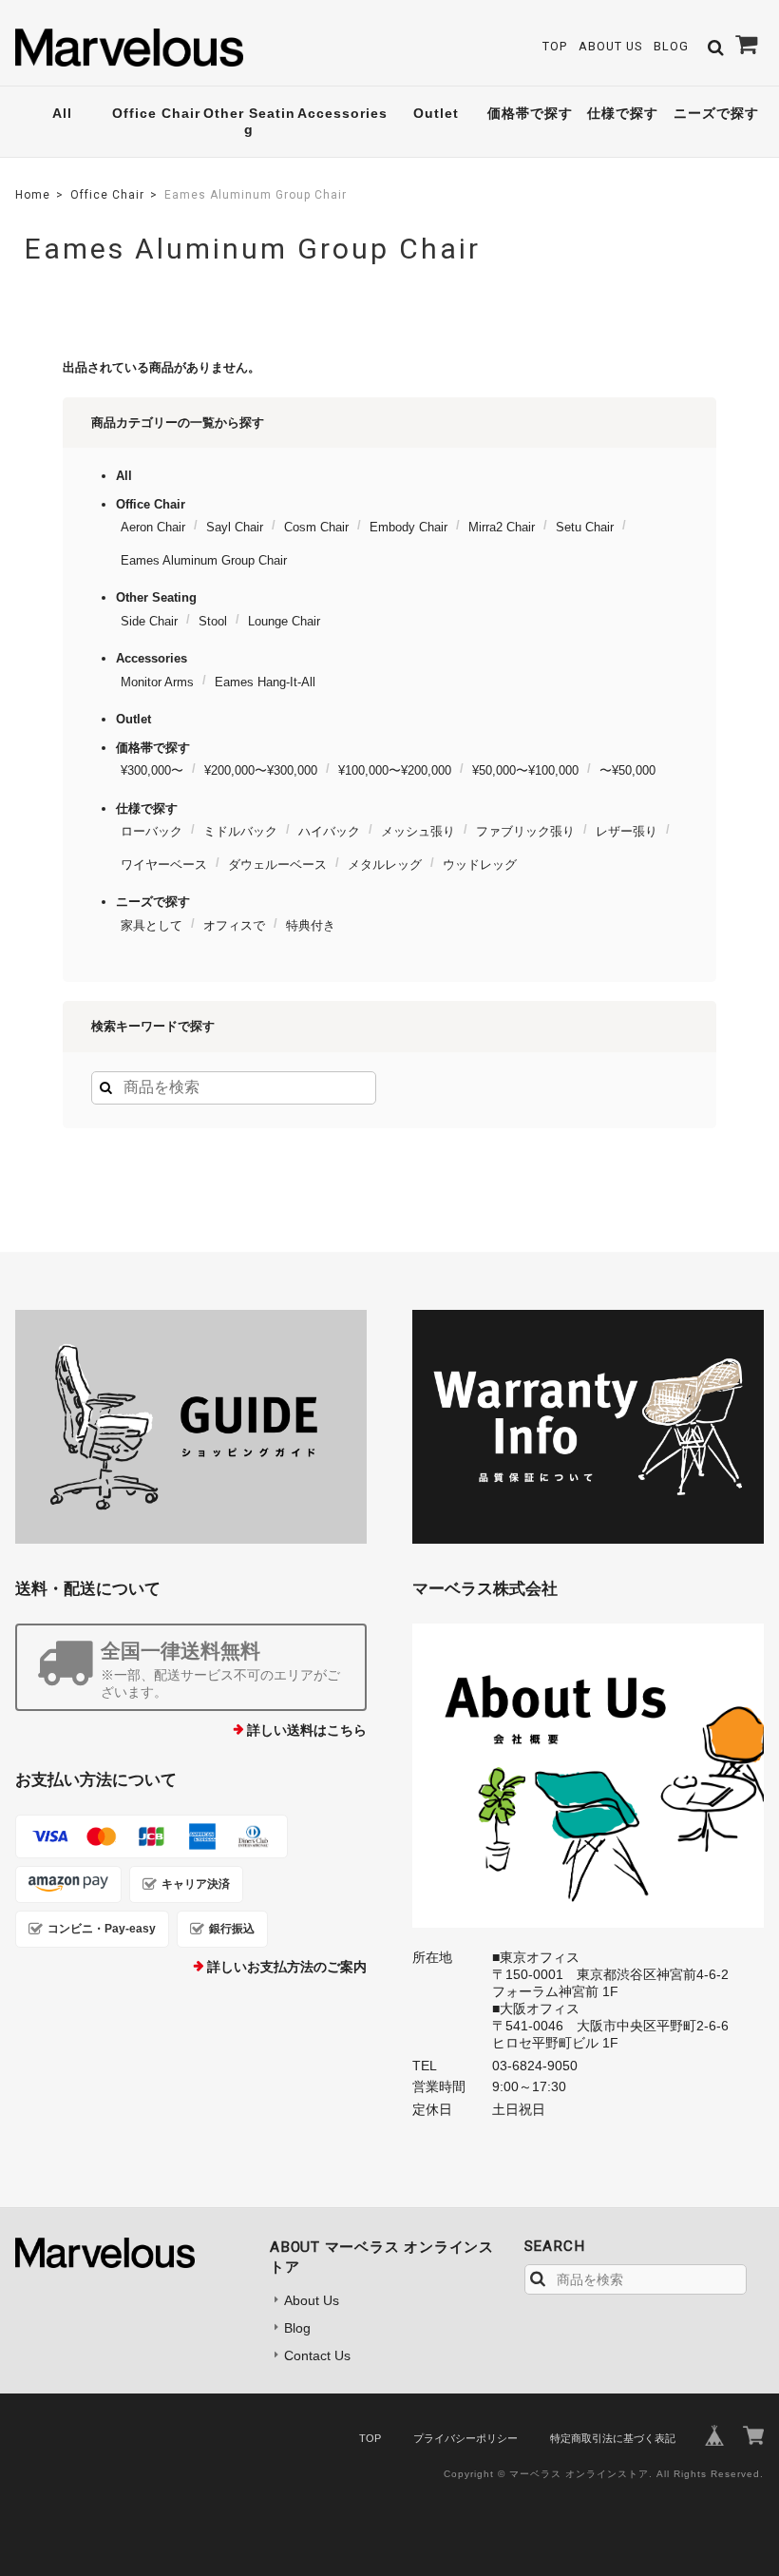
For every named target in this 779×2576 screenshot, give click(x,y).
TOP (370, 2438)
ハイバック (329, 831)
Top (555, 46)
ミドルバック (240, 831)
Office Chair (156, 113)
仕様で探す (623, 113)
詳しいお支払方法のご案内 (287, 1967)
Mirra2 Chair (502, 527)
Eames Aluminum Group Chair (204, 560)
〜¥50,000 (627, 770)
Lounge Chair (284, 621)
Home (33, 195)
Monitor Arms (157, 682)
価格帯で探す (530, 113)
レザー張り (627, 831)
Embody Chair (408, 527)
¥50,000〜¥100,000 (525, 770)
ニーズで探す (716, 113)
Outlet (436, 113)
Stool (213, 621)
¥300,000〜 (152, 770)
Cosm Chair (316, 527)
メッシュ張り (418, 831)
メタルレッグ (385, 865)
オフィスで (234, 925)
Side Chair (149, 621)
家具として (152, 925)
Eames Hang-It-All (265, 682)
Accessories (342, 113)
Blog (671, 46)
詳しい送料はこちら (307, 1730)
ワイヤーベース (164, 865)
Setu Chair (585, 527)
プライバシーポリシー (465, 2438)
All (62, 113)
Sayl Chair (235, 527)
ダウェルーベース (277, 865)
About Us (610, 46)
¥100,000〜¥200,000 (395, 770)
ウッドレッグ (480, 865)
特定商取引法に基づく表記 (613, 2438)
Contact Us (317, 2355)
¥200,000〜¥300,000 (261, 770)
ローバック (152, 831)
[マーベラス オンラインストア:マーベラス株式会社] (588, 1776)
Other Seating (249, 121)
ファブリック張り (525, 831)
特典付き (311, 925)
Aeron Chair (153, 527)
